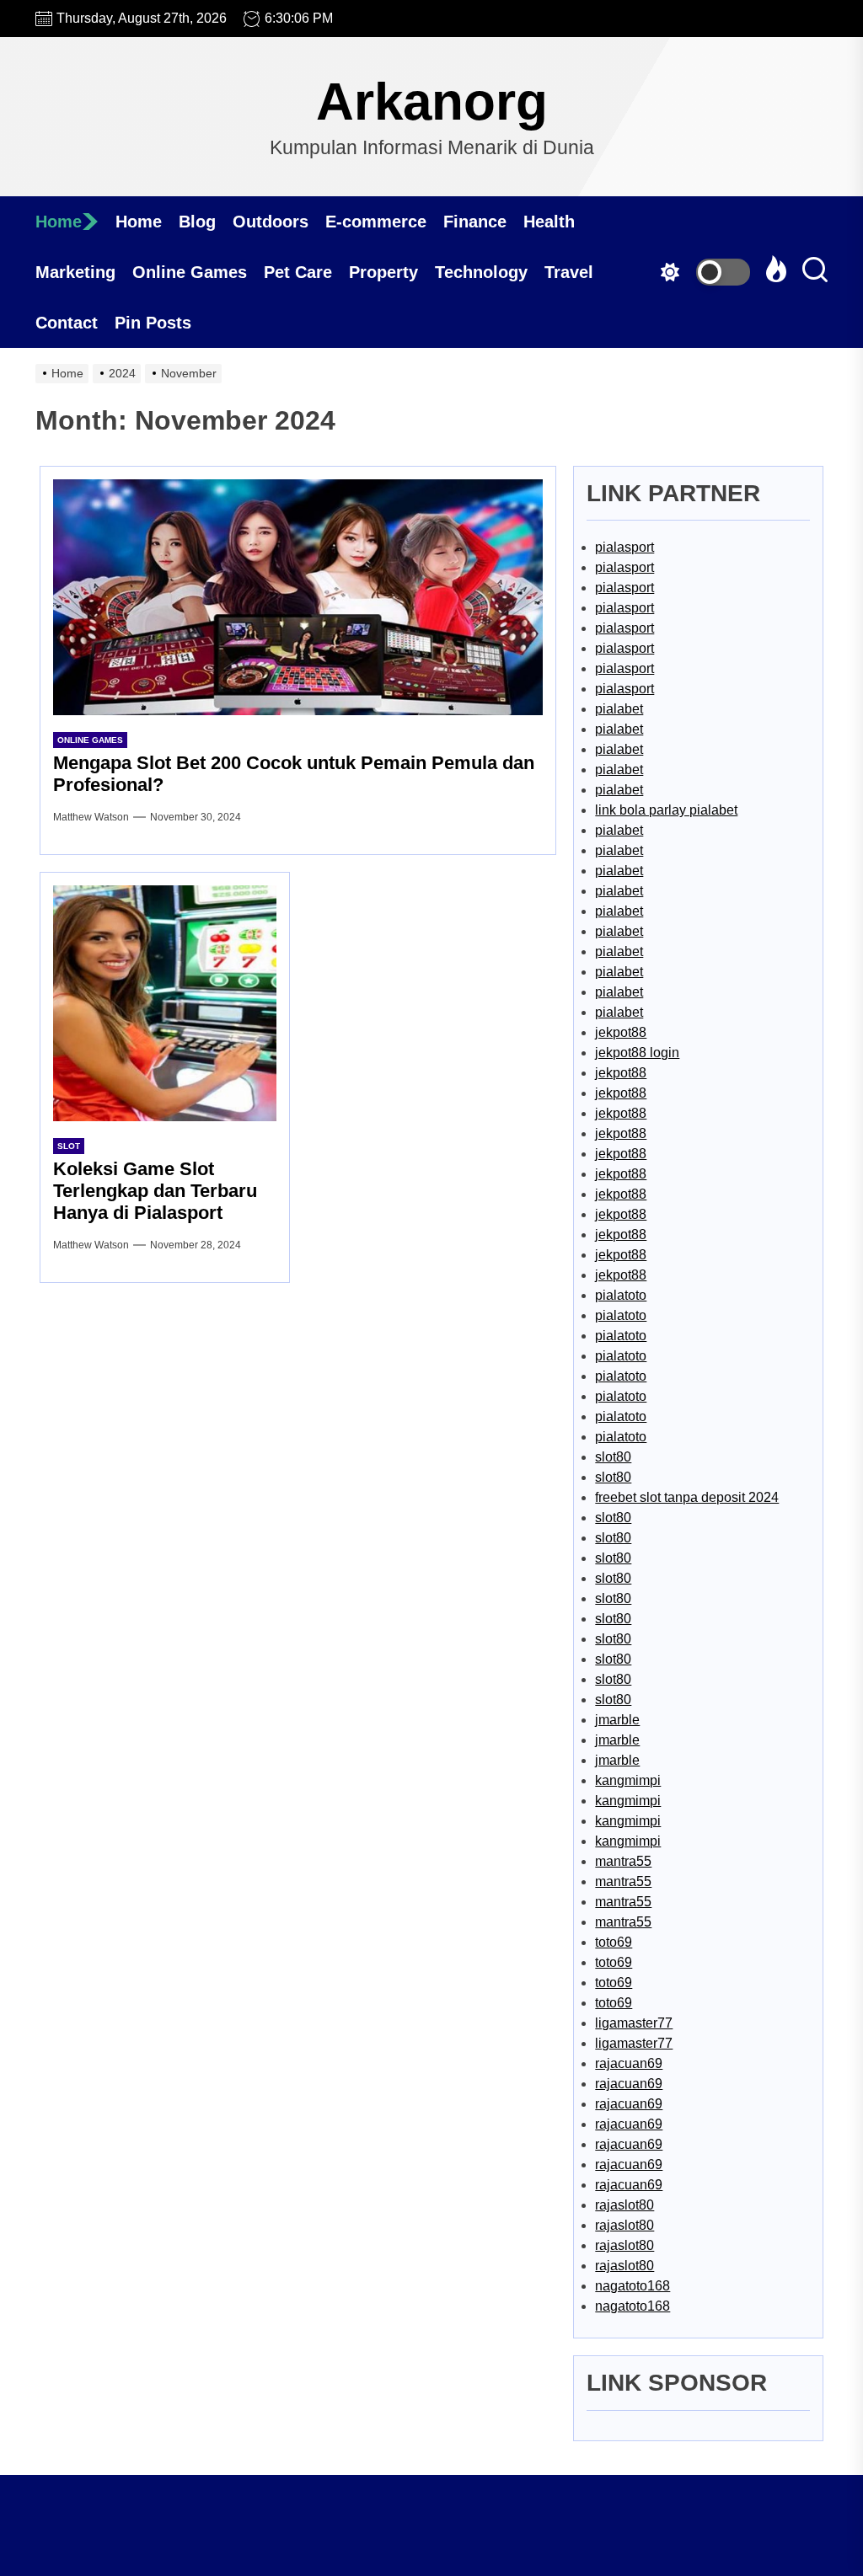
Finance (475, 222)
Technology (481, 272)
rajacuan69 (629, 2063)
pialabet (619, 709)
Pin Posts (153, 323)
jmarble (617, 1720)
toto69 (614, 1942)
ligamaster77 (634, 2023)
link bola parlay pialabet (666, 810)
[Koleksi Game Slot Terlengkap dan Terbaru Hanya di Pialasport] (165, 1003)
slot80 (613, 1457)
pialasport (624, 547)
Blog (197, 222)
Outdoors (271, 222)
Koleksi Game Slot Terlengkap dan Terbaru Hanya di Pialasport (155, 1191)
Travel (569, 272)
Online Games (190, 272)
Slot (69, 1146)
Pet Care (298, 272)
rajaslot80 (624, 2205)
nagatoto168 (633, 2286)
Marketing (75, 272)
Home (59, 222)
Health (549, 222)
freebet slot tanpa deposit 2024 (687, 1497)
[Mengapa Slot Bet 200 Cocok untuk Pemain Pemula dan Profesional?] (298, 597)
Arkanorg (432, 102)
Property (383, 272)
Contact (67, 323)
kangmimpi (628, 1780)
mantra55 (623, 1861)
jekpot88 (621, 1032)
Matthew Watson (91, 817)
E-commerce (376, 222)
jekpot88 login (637, 1053)
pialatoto (621, 1295)
